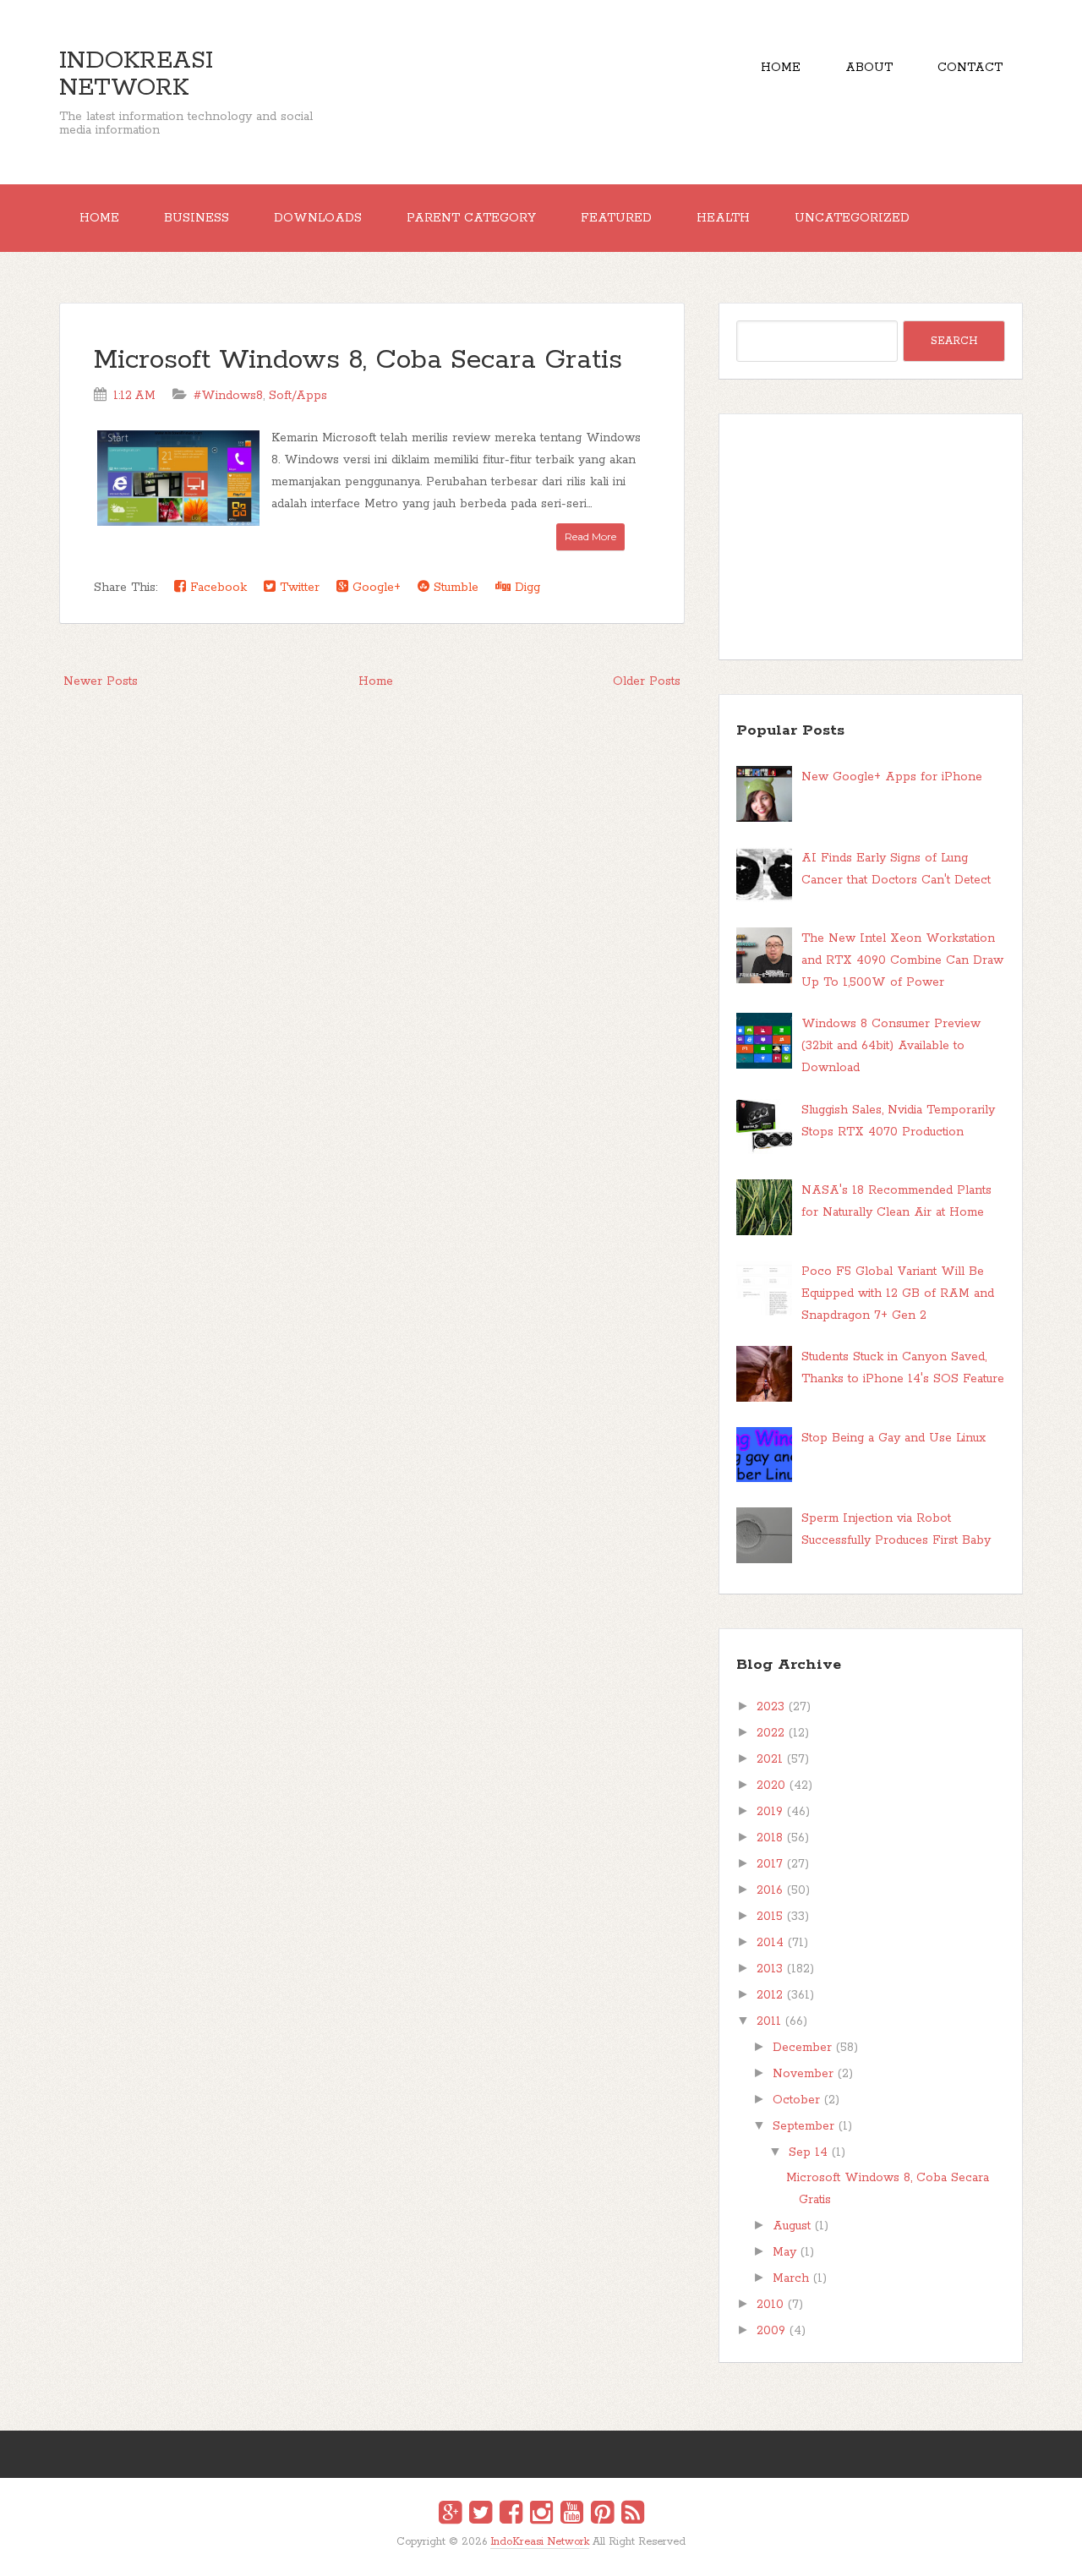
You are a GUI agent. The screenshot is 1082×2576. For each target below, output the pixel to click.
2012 (770, 1995)
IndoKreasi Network (136, 74)
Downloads (318, 218)
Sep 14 (808, 2152)
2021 (770, 1759)
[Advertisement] (871, 537)
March (791, 2278)
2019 (770, 1812)
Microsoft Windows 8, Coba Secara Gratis (358, 361)
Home (781, 68)
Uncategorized (852, 218)
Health (723, 218)
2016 (770, 1890)
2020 (771, 1786)
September (803, 2126)
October (796, 2100)
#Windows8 (228, 396)
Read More (590, 536)
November (803, 2074)
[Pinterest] (602, 2515)
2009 (771, 2331)
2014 (770, 1943)
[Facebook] (511, 2515)
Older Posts (647, 681)
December (802, 2048)
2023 (771, 1707)
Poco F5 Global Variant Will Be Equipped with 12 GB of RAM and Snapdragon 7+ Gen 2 (898, 1293)
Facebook (216, 588)
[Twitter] (481, 2515)
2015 (770, 1917)
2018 (770, 1838)
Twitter (298, 588)
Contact (970, 68)
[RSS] (633, 2515)
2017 (770, 1864)
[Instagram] (541, 2515)
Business (197, 218)
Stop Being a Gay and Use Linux (893, 1438)
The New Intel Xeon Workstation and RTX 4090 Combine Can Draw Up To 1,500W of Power (902, 960)
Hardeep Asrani (527, 2554)
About (869, 68)
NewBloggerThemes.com (544, 2554)
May (784, 2252)
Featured (616, 218)
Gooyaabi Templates (559, 2554)
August (792, 2226)
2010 (770, 2305)
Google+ (374, 588)
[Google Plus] (450, 2515)
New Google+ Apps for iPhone (892, 777)
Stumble (454, 588)
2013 (770, 1969)
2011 (769, 2021)
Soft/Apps (298, 396)
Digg (525, 588)
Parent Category (471, 218)
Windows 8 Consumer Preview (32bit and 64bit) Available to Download (891, 1046)
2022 (771, 1733)
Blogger (552, 2553)
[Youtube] (572, 2515)
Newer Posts (101, 681)
